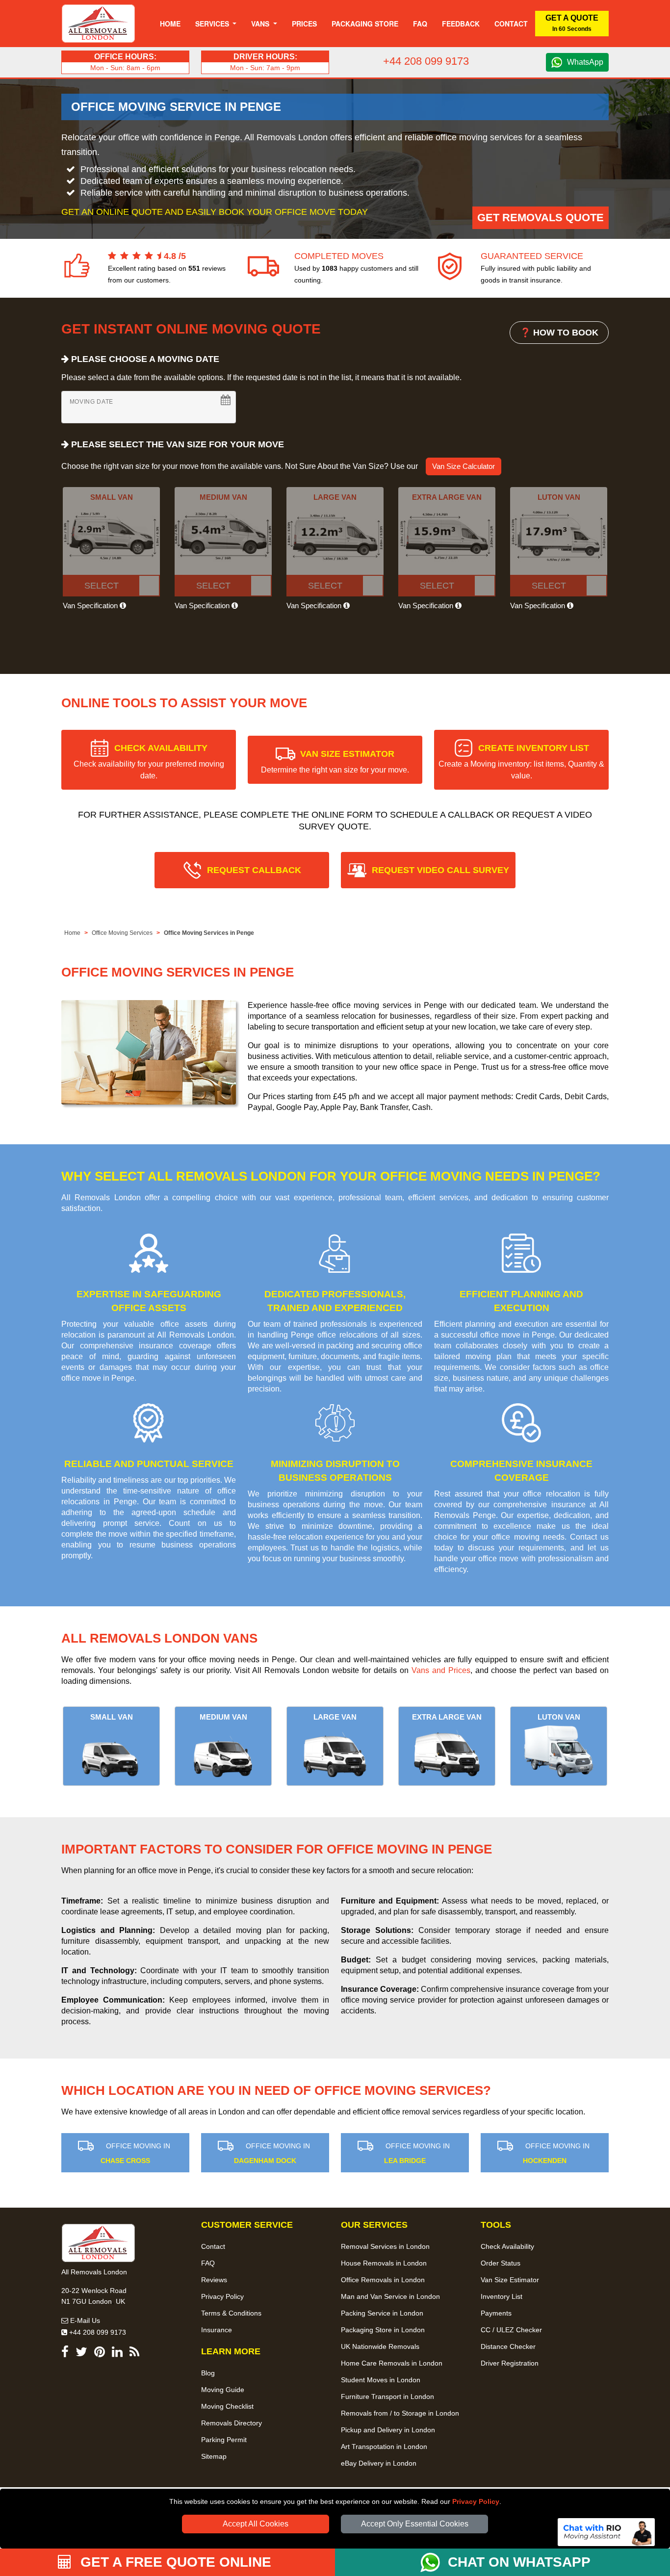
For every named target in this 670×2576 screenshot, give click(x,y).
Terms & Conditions (231, 2313)
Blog (208, 2373)
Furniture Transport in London (387, 2396)
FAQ (208, 2263)
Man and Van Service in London (390, 2296)
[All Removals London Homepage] (98, 24)
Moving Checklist (227, 2406)
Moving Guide (223, 2390)
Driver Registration (510, 2363)
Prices (304, 24)
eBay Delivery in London (379, 2463)
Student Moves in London (381, 2380)
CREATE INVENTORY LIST (521, 761)
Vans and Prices (441, 1670)
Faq (420, 24)
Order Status (501, 2263)
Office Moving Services (122, 933)
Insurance (217, 2330)
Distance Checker (508, 2346)
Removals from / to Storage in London (400, 2413)
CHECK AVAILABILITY (149, 761)
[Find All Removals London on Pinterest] (100, 2354)
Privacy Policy (476, 2501)
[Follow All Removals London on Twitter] (81, 2354)
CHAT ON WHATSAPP (519, 2562)
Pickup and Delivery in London (388, 2430)
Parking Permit (224, 2440)
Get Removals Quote (541, 218)
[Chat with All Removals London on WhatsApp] (434, 2562)
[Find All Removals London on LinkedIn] (117, 2354)
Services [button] (213, 24)
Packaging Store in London (383, 2330)
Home (170, 24)
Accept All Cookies (256, 2524)
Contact (511, 24)
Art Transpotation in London (384, 2447)
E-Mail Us (84, 2320)
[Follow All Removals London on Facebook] (65, 2354)
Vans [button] (261, 24)
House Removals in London (384, 2263)
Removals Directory (232, 2423)
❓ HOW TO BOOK (559, 333)
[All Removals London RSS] (134, 2354)
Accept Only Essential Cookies (415, 2524)
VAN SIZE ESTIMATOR (335, 761)
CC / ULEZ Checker (511, 2330)
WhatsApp (585, 62)
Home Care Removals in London (392, 2363)
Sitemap (214, 2456)
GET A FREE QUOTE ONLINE (174, 2562)
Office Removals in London (383, 2280)
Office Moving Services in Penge (209, 933)
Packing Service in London (382, 2313)
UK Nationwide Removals (380, 2346)
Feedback (461, 24)
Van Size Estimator (510, 2280)
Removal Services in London (385, 2246)
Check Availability (507, 2246)
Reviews (214, 2280)
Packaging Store (365, 24)
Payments (496, 2313)
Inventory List (502, 2296)
